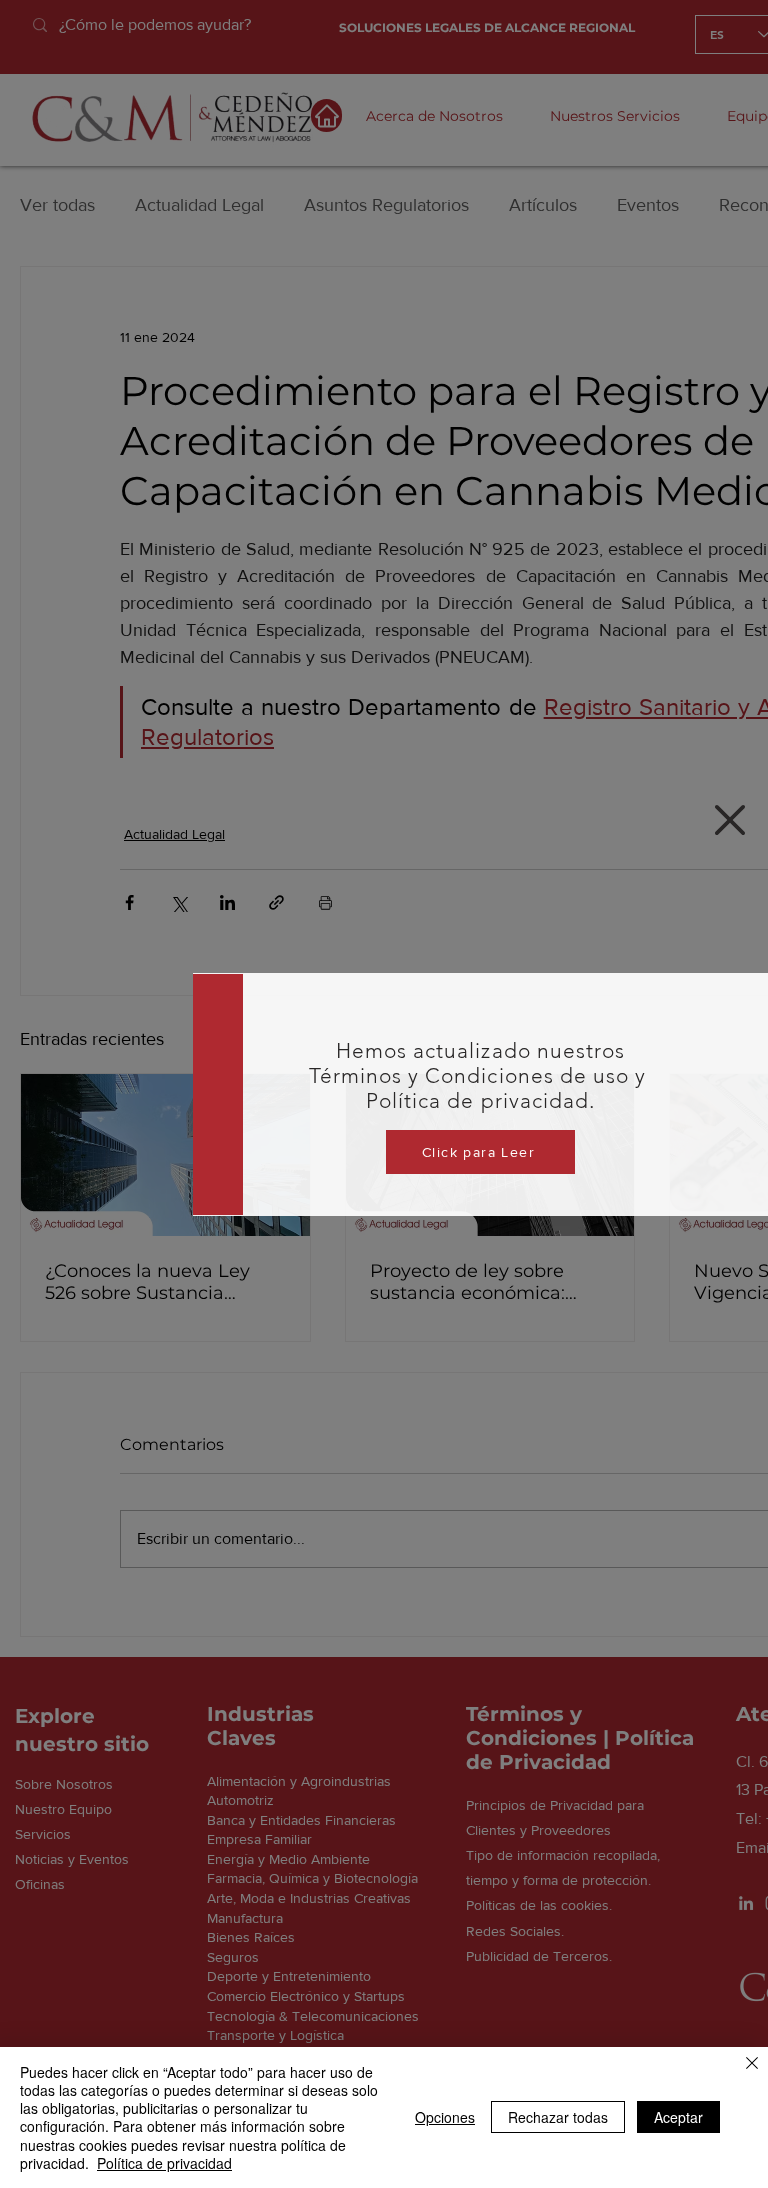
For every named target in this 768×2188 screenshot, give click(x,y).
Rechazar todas (558, 2117)
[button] (730, 820)
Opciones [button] (445, 2117)
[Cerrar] (752, 2065)
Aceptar (678, 2117)
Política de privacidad (164, 2163)
